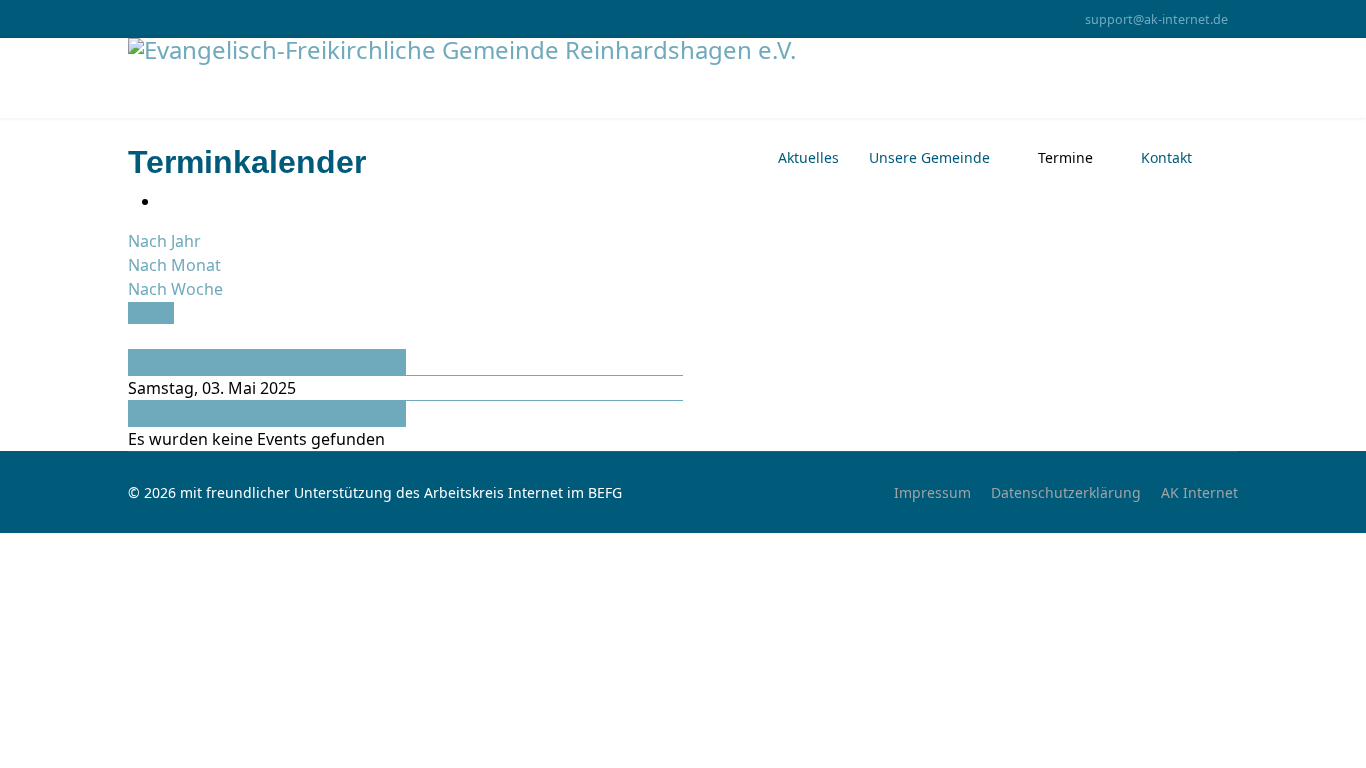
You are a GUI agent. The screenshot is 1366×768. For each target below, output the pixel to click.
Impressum (932, 492)
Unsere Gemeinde (929, 157)
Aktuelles (808, 157)
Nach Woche (175, 289)
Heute (151, 313)
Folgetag (162, 414)
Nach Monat (174, 265)
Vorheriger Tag (186, 362)
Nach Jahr (164, 241)
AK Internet (1199, 492)
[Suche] (134, 337)
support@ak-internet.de (1156, 19)
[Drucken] (166, 201)
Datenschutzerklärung (1066, 492)
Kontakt (1166, 157)
